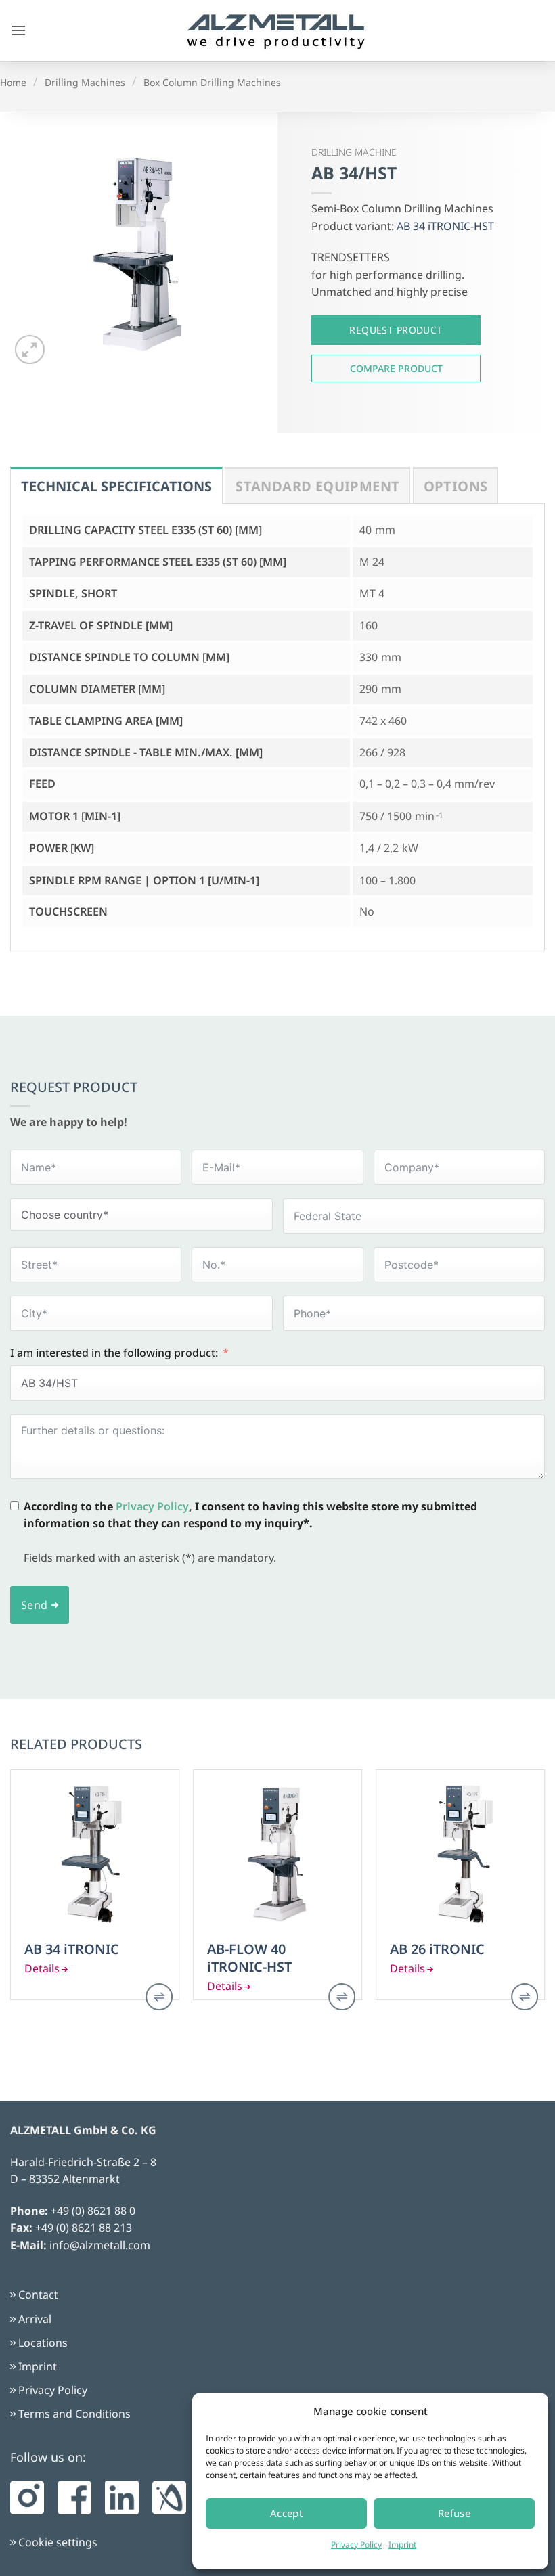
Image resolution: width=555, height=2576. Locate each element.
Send (35, 1605)
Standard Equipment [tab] (317, 486)
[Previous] (11, 1899)
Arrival (35, 2319)
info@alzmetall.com (100, 2245)
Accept (287, 2513)
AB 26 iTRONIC (437, 1949)
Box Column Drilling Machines (212, 82)
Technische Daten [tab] (116, 485)
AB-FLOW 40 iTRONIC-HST (249, 1958)
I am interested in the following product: (114, 1353)
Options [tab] (456, 486)
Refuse (454, 2513)
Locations (43, 2343)
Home (13, 82)
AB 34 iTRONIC (72, 1949)
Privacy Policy (356, 2545)
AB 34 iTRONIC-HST (445, 226)
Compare (396, 368)
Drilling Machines (85, 82)
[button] (18, 30)
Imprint (402, 2545)
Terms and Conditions (74, 2414)
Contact (38, 2295)
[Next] (544, 1899)
